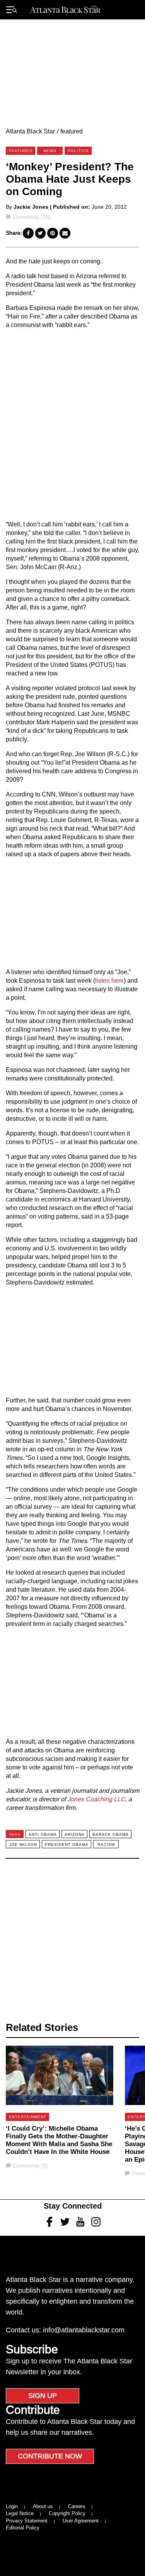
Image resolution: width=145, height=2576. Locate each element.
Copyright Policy (67, 2513)
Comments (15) (32, 217)
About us (43, 2506)
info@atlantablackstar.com (84, 2330)
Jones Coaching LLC (96, 1799)
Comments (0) (30, 2166)
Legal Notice (20, 2513)
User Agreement (81, 2521)
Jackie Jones (31, 207)
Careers (77, 2506)
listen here (109, 981)
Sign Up (43, 2396)
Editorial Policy (23, 2528)
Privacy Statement (27, 2521)
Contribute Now (50, 2456)
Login (12, 2506)
